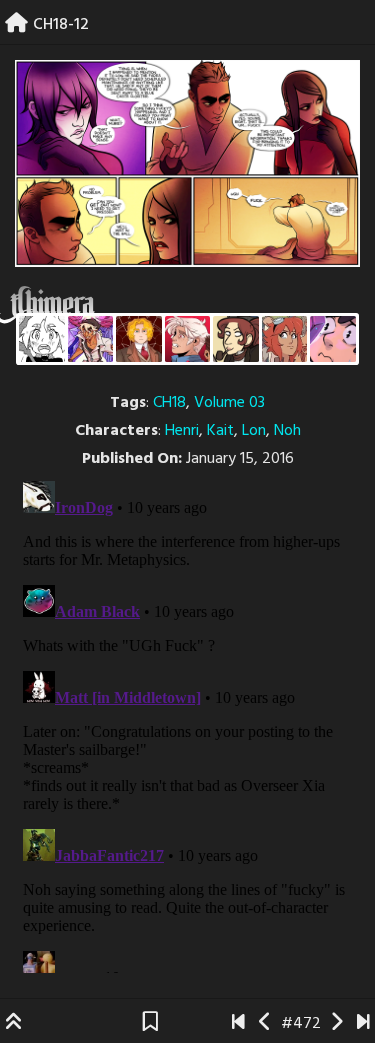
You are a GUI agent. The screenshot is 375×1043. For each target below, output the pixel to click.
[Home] (16, 25)
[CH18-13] (336, 1024)
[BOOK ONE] (238, 1024)
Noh (287, 431)
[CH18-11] (265, 1024)
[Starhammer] (333, 339)
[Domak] (42, 339)
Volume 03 (229, 403)
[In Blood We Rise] (139, 339)
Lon (254, 431)
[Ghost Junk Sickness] (91, 339)
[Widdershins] (236, 339)
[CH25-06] (363, 1024)
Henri (182, 431)
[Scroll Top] (14, 1024)
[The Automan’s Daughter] (285, 339)
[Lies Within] (188, 339)
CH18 (169, 403)
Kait (220, 431)
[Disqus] (187, 723)
